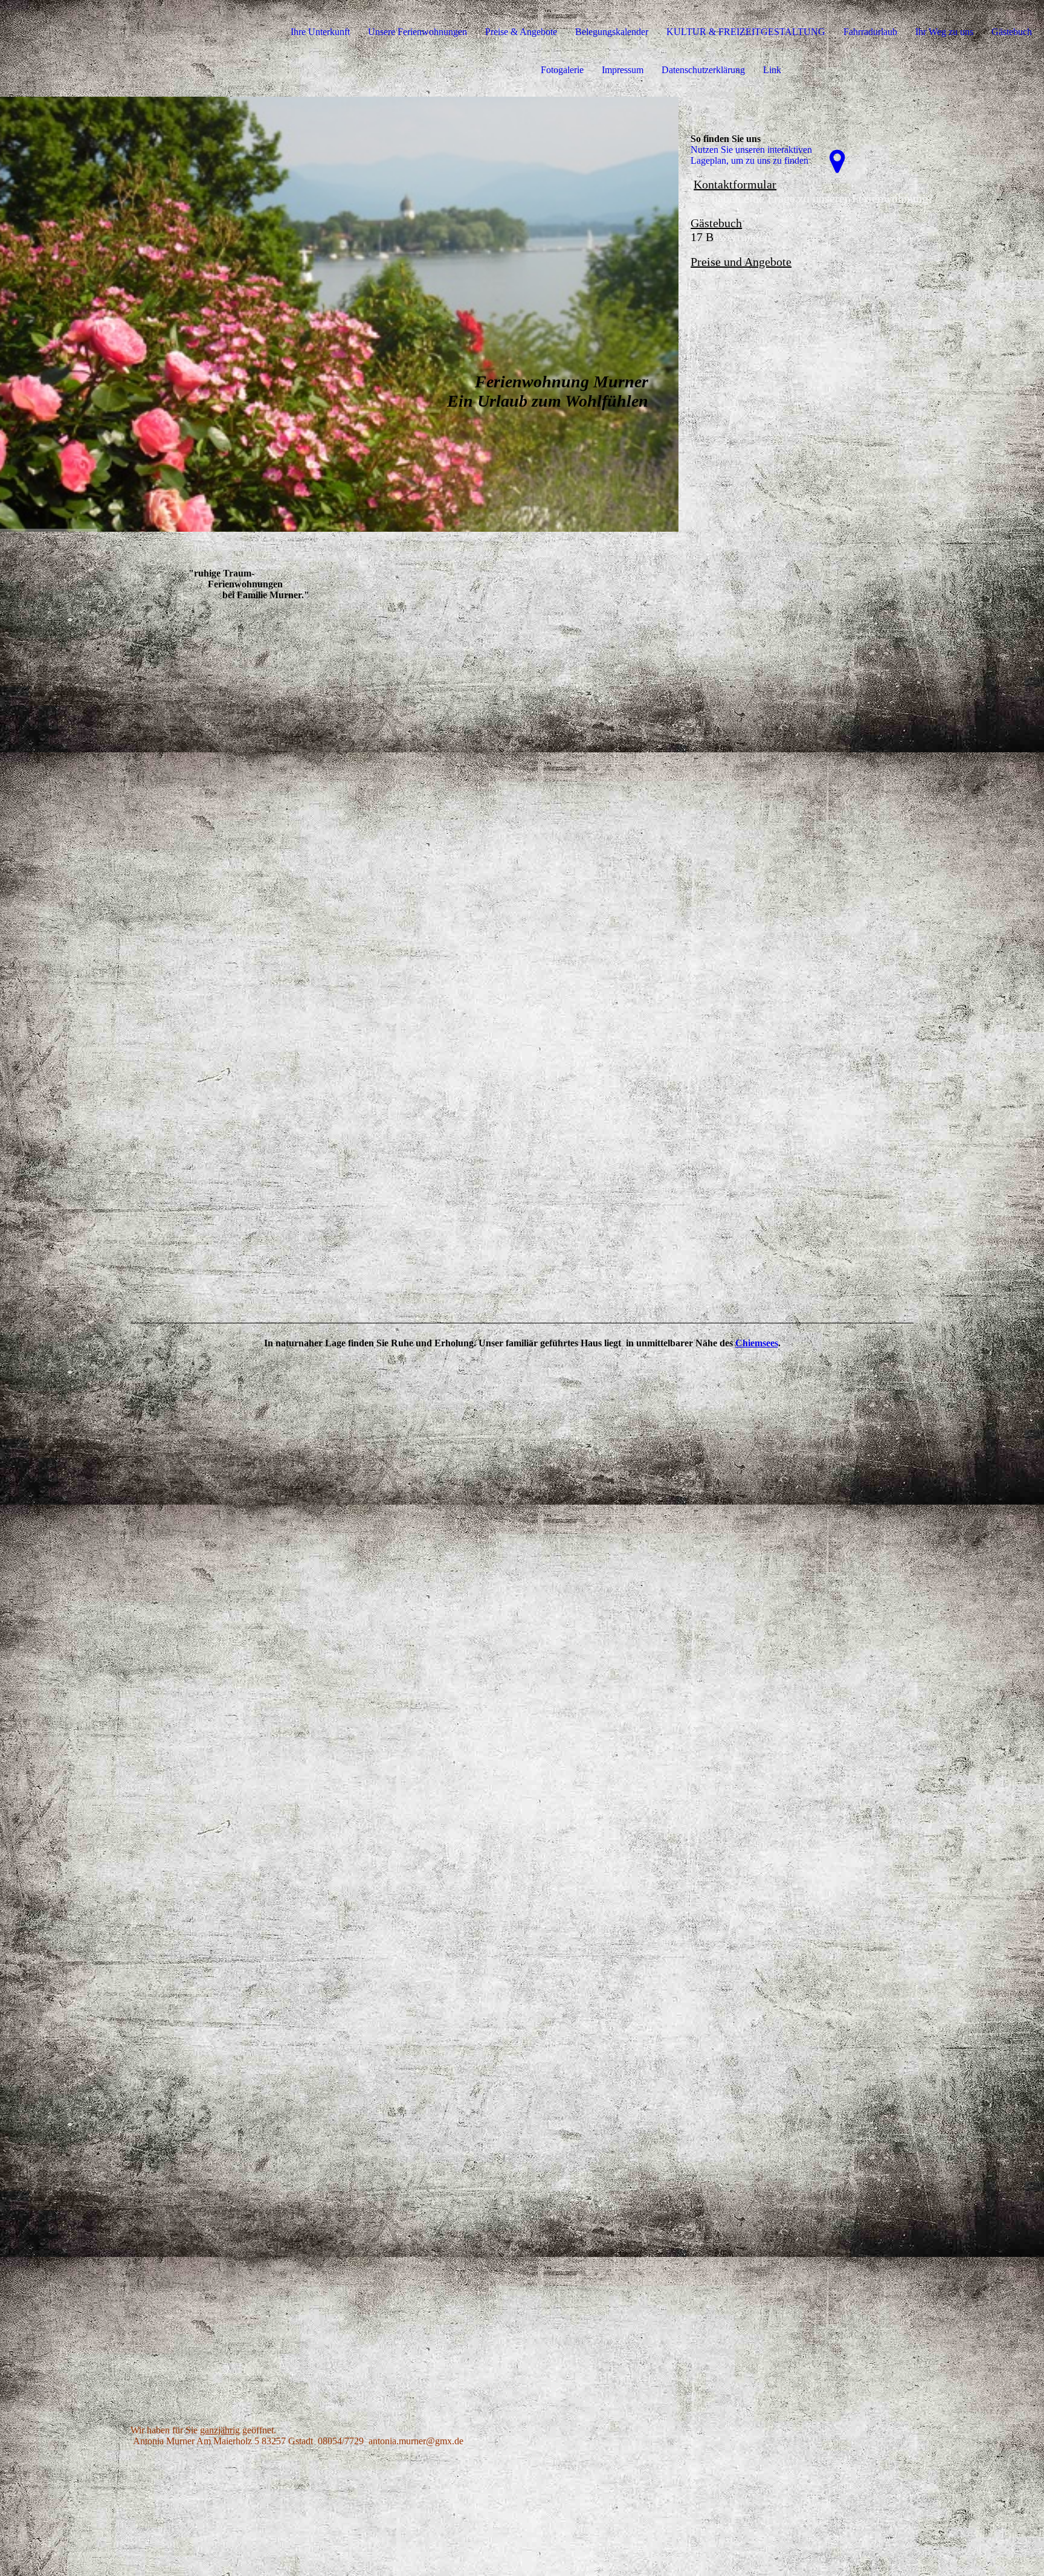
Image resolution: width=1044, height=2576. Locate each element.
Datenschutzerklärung (703, 70)
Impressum (623, 70)
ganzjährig (220, 2430)
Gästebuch (1012, 32)
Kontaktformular (735, 184)
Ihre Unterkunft (320, 32)
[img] (339, 314)
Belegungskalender (612, 32)
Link (772, 70)
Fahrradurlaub (870, 32)
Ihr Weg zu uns (944, 32)
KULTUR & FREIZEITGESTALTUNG (746, 32)
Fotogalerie (562, 70)
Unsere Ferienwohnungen (417, 32)
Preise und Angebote (741, 262)
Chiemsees (757, 1343)
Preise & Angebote (521, 32)
